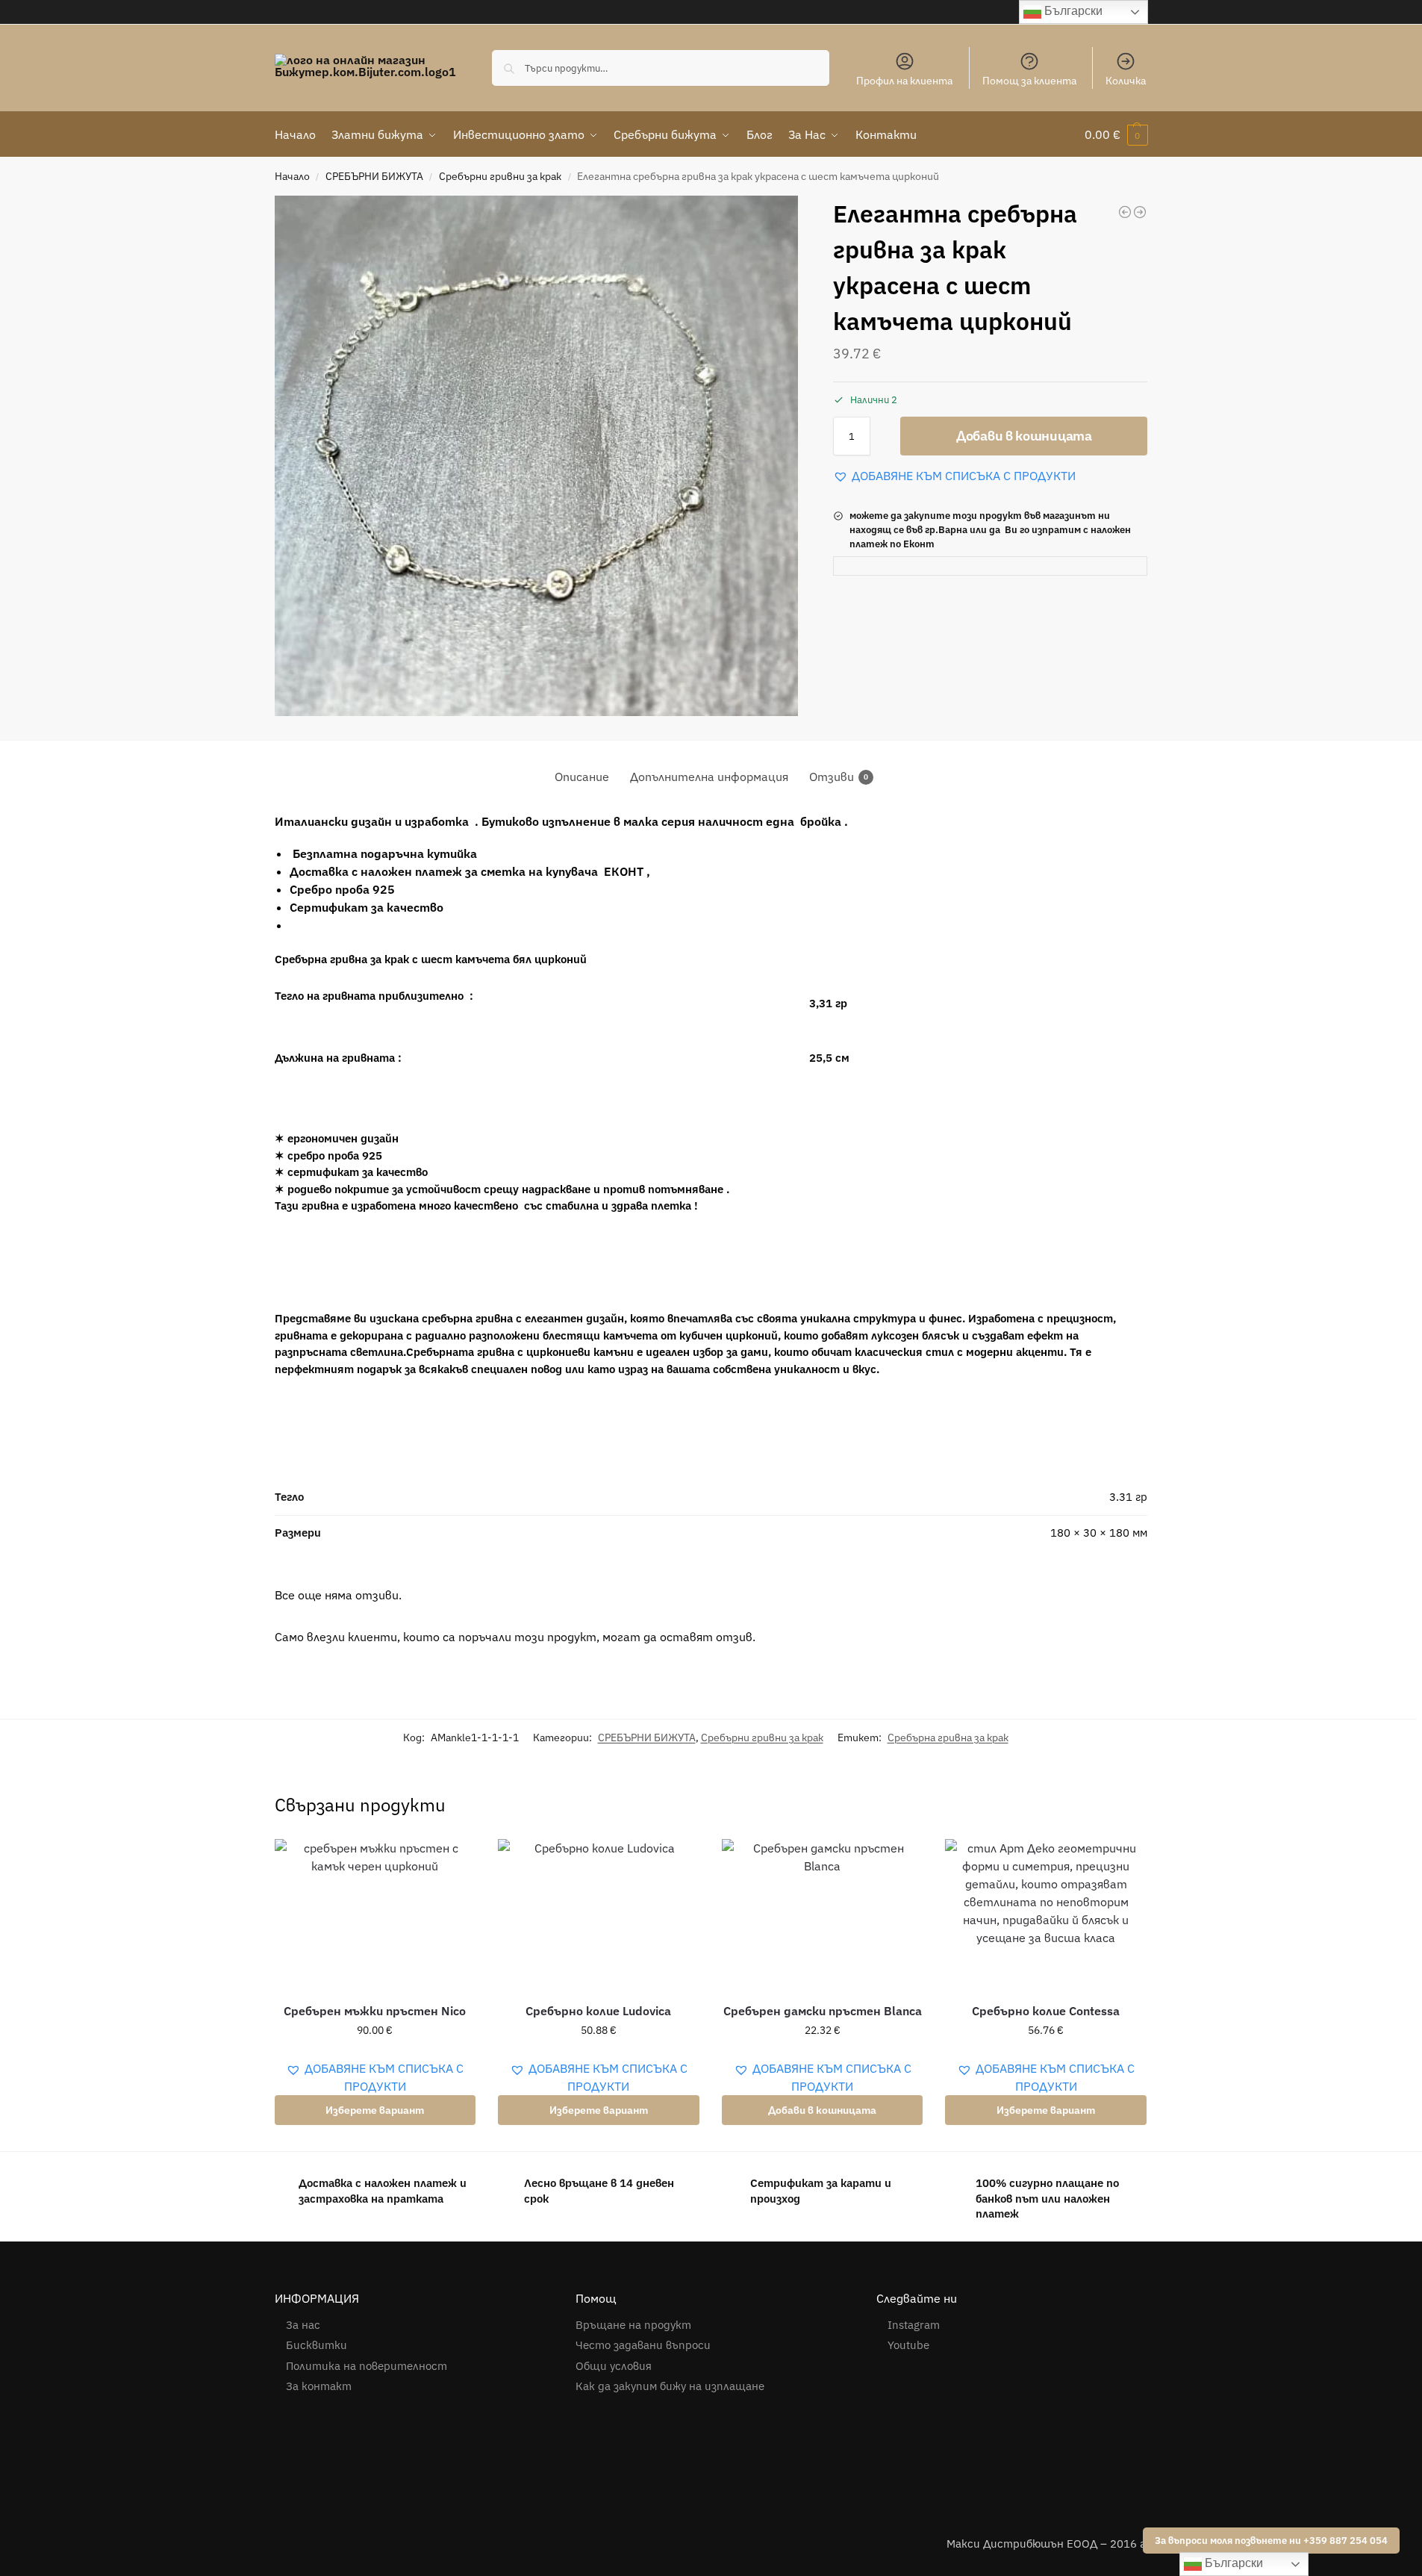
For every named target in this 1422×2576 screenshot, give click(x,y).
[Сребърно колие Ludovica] (599, 1914)
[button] (1116, 134)
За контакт (319, 2386)
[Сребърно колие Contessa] (1046, 1914)
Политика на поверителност (367, 2366)
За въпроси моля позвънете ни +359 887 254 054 (1271, 2540)
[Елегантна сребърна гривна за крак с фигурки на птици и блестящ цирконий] (1125, 212)
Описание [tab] (582, 777)
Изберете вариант (375, 2110)
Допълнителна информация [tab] (709, 777)
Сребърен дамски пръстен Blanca (823, 2011)
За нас (303, 2325)
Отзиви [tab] (839, 777)
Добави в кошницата (1024, 436)
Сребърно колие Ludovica (598, 2011)
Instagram (914, 2325)
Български (1072, 11)
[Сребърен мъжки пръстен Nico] (375, 1914)
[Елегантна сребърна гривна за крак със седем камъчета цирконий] (1140, 212)
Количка (1126, 81)
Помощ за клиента (1029, 81)
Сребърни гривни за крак (500, 176)
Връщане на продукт (633, 2325)
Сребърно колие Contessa (1046, 2011)
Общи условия (614, 2366)
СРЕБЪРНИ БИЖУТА (374, 176)
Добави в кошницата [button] (822, 2110)
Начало (292, 176)
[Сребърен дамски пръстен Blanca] (823, 1914)
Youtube (908, 2345)
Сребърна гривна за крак (948, 1737)
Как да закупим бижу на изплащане (671, 2386)
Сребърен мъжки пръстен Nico (375, 2011)
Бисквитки (316, 2345)
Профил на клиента (904, 81)
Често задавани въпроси (643, 2345)
